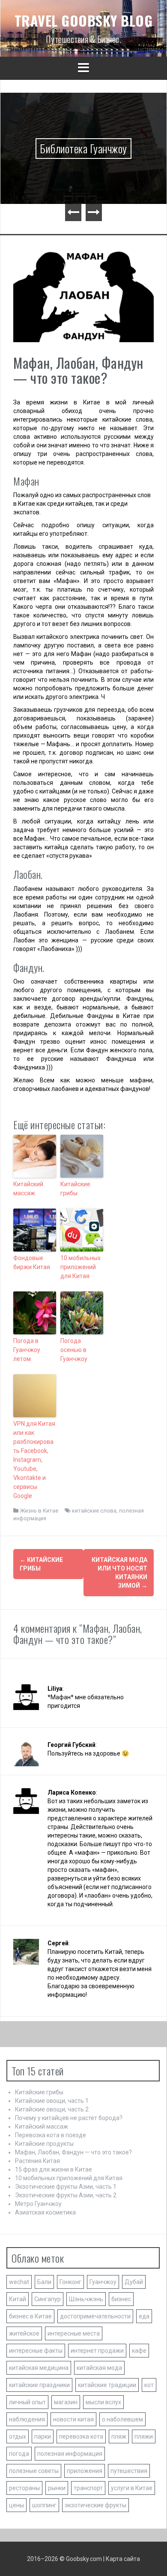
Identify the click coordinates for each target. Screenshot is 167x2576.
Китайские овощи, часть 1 (52, 2101)
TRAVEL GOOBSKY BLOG (84, 20)
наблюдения (27, 2419)
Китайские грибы (75, 1189)
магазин (66, 2402)
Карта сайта (123, 2559)
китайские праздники (39, 2385)
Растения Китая (37, 2161)
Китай (18, 2299)
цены (16, 2505)
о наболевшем (122, 2419)
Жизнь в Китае (39, 1511)
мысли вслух (103, 2402)
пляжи (144, 2436)
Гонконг (70, 2282)
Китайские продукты (44, 2144)
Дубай (134, 2282)
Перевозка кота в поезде (51, 2135)
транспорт (88, 2488)
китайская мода (99, 2368)
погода (19, 2454)
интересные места (74, 2333)
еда (144, 2316)
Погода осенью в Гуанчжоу (74, 1350)
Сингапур (48, 2299)
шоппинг (44, 2505)
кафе (139, 2351)
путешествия (129, 2471)
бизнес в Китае (30, 2316)
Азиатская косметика (45, 2212)
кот (149, 2385)
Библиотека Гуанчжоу (83, 148)
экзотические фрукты (95, 2505)
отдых (18, 2436)
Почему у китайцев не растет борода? (69, 2118)
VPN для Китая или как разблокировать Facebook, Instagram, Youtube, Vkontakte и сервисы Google (34, 1460)
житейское (24, 2333)
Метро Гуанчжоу (38, 2204)
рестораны (24, 2488)
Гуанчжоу (103, 2282)
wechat (19, 2282)
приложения (85, 2471)
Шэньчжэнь (86, 2299)
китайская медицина (39, 2368)
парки (43, 2436)
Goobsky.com (84, 2559)
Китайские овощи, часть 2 (52, 2109)
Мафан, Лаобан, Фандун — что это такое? (73, 2152)
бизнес (121, 2299)
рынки (57, 2488)
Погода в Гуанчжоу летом (27, 1350)
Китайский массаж (28, 1189)
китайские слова (94, 1511)
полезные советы (34, 2471)
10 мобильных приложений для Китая (81, 1267)
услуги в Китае (132, 2488)
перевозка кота (81, 2436)
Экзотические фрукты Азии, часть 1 (66, 2187)
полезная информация (70, 2454)
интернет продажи (97, 2351)
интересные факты (36, 2351)
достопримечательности (95, 2316)
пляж (119, 2436)
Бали (44, 2282)
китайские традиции (107, 2385)
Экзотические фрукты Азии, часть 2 (66, 2195)
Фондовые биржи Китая (32, 1262)
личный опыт (27, 2402)
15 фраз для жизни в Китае (54, 2169)
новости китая (73, 2419)
